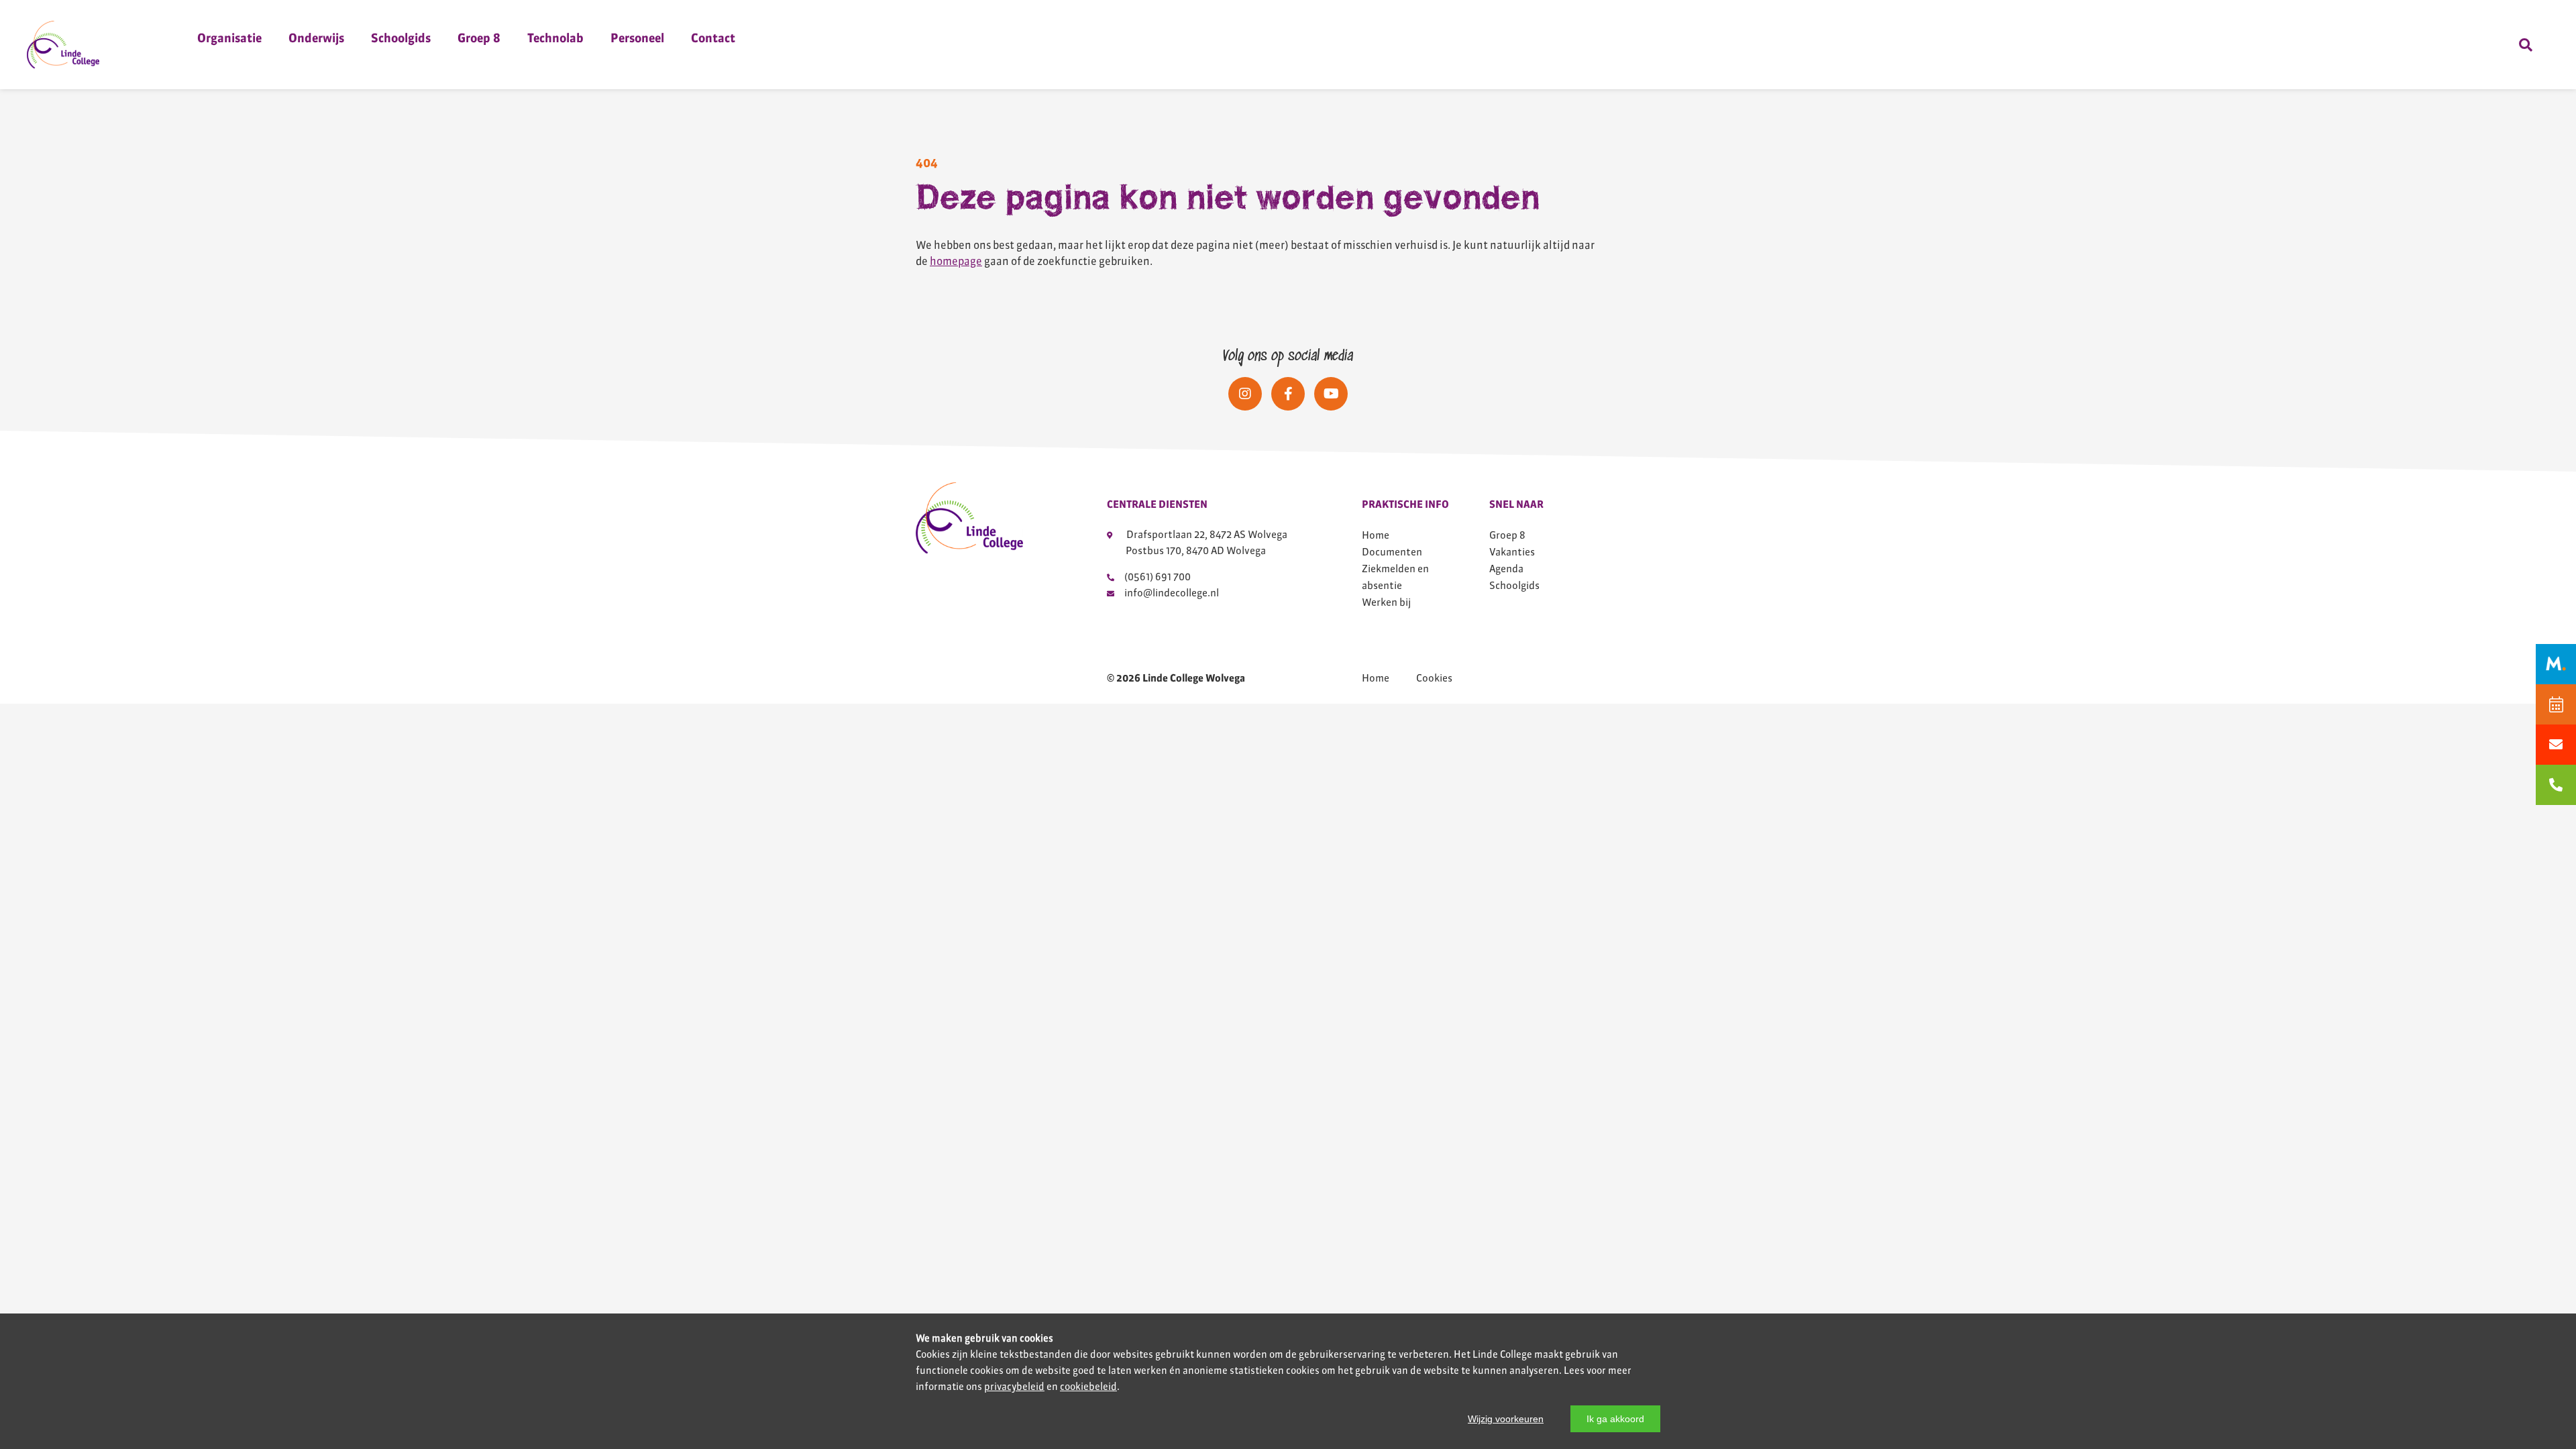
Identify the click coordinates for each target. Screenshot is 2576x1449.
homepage (956, 261)
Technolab (555, 38)
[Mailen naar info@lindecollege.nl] (2556, 745)
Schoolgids (401, 38)
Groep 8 (479, 38)
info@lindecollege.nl (1172, 593)
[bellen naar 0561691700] (2556, 785)
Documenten (1392, 552)
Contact (713, 38)
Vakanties (1512, 552)
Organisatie (229, 38)
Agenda (1506, 569)
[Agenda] (2556, 704)
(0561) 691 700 (1158, 577)
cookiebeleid (1088, 1387)
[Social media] (1245, 394)
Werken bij (1386, 602)
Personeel (637, 38)
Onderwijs (316, 38)
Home (1376, 535)
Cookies (1434, 678)
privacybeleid (1014, 1387)
